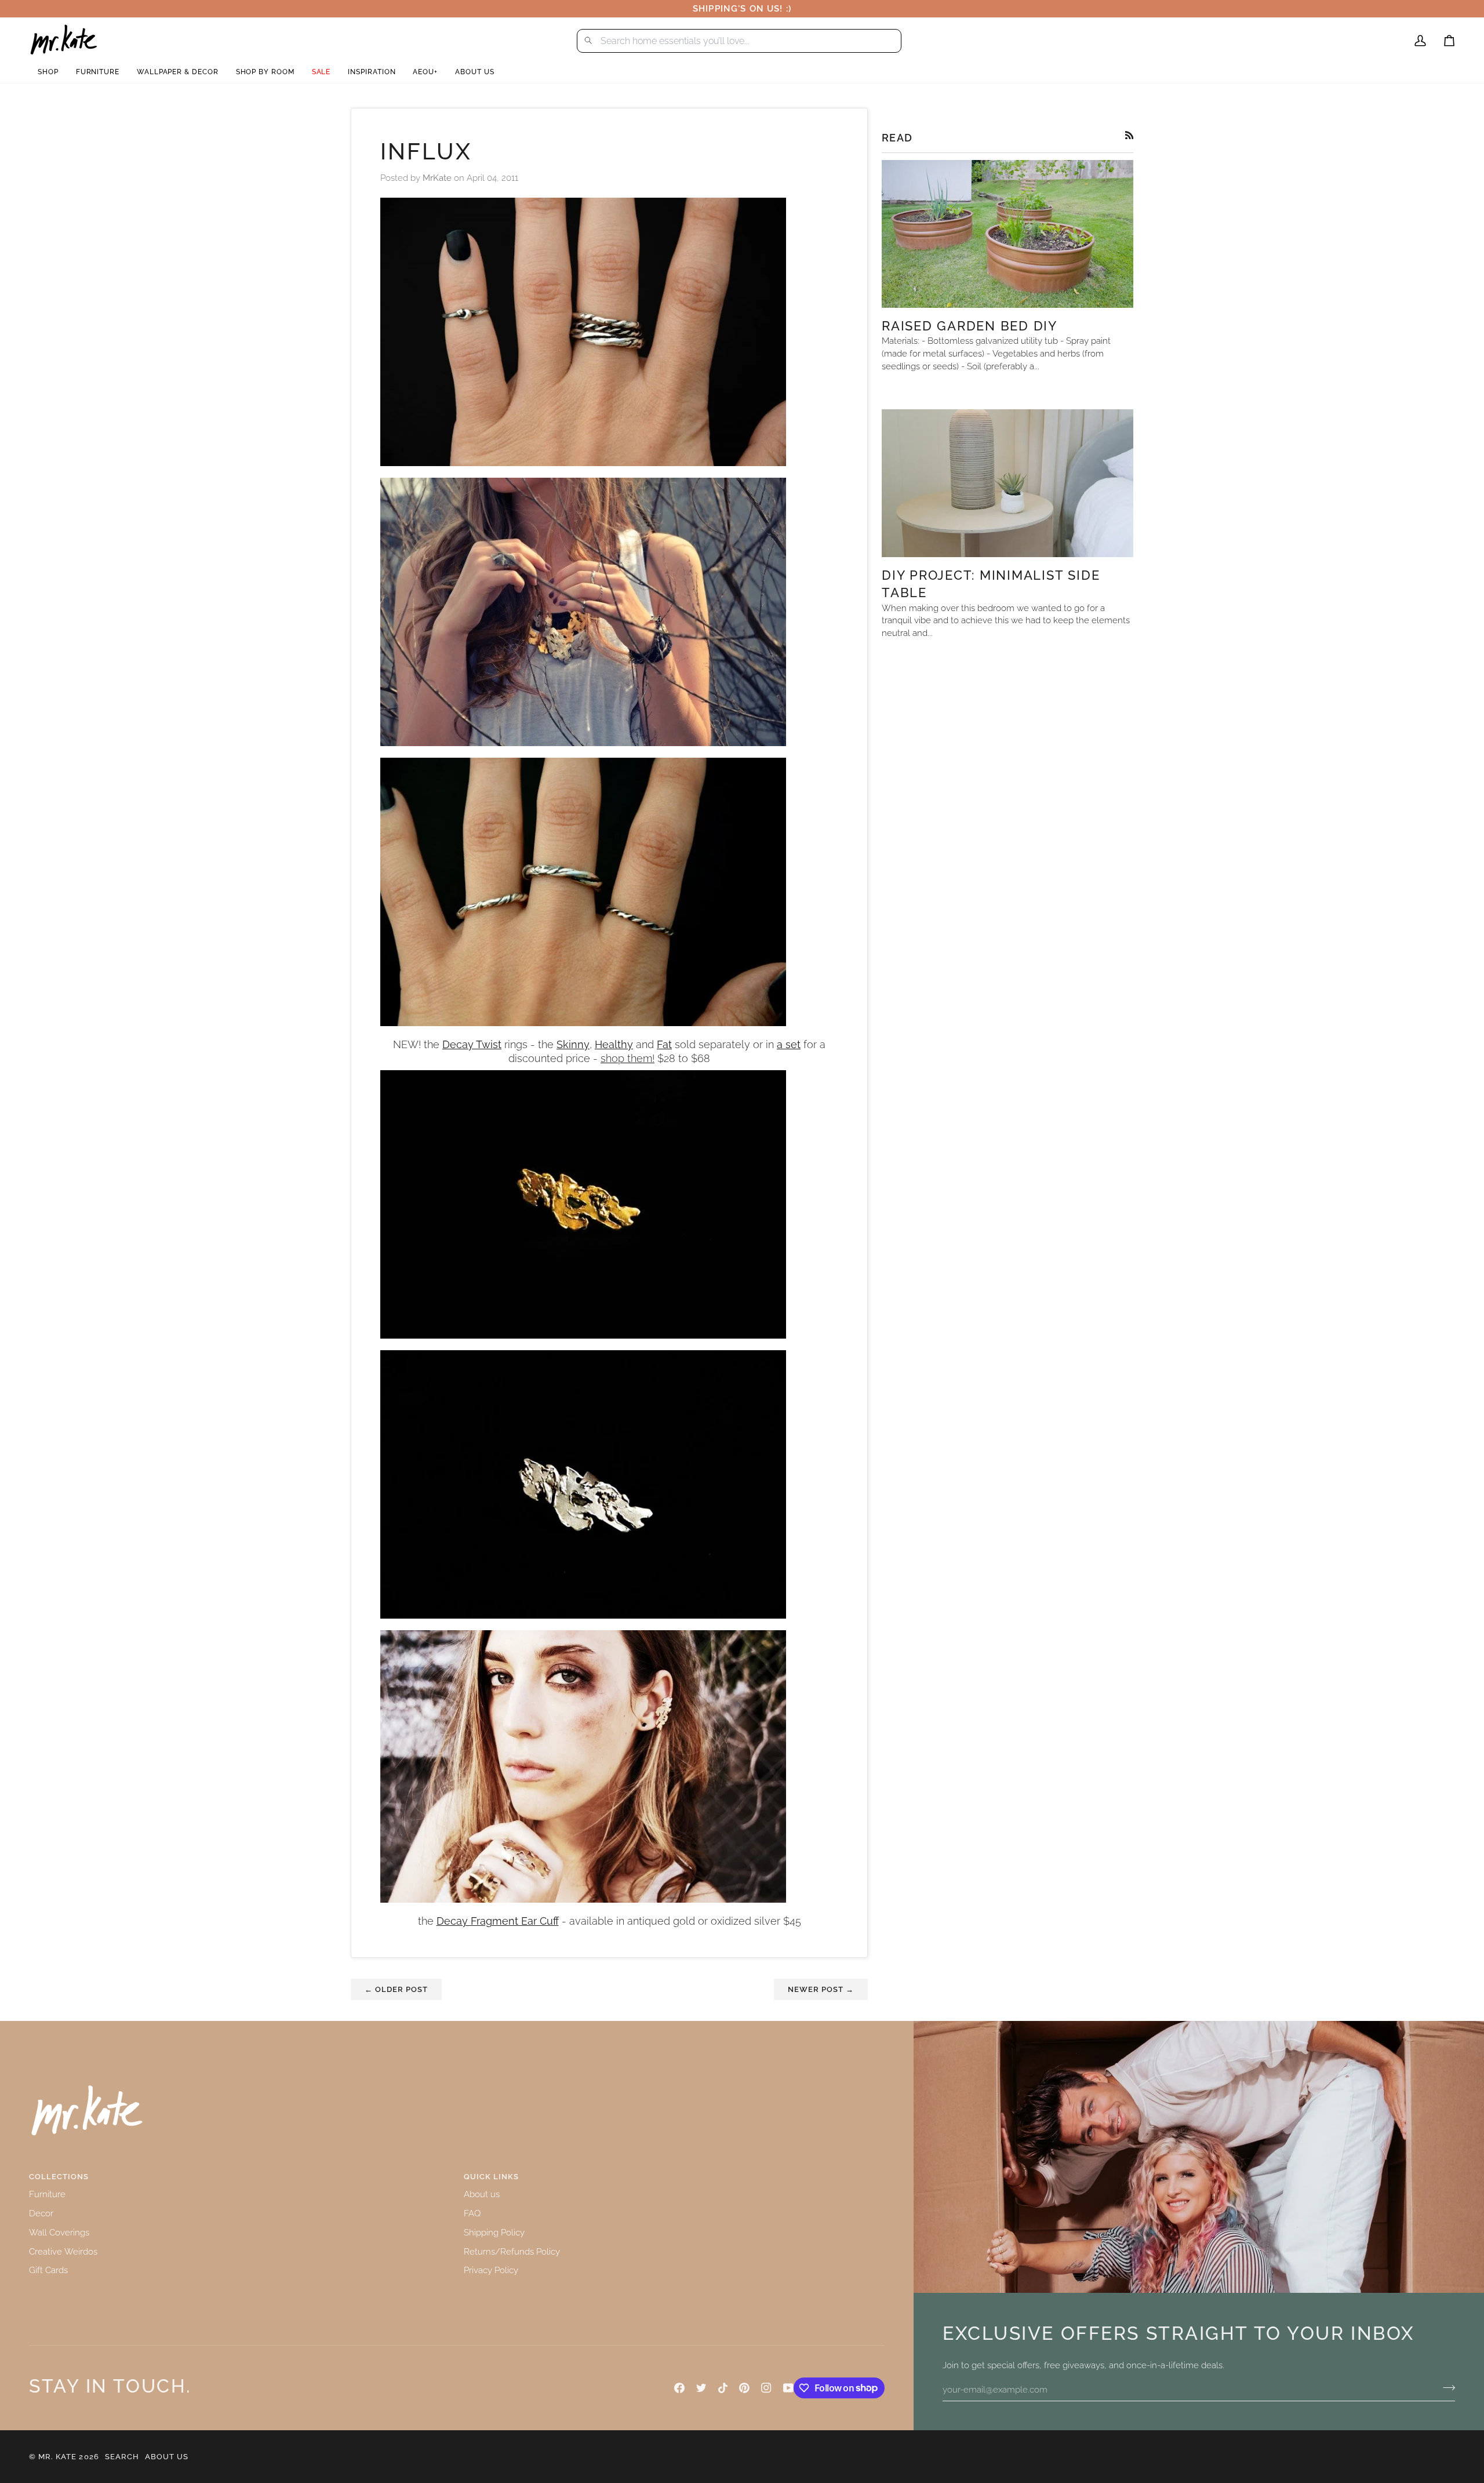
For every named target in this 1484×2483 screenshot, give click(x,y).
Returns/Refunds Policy (512, 2251)
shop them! (628, 1059)
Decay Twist (472, 1045)
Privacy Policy (491, 2270)
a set (789, 1045)
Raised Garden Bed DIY (970, 326)
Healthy (614, 1045)
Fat (664, 1045)
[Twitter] (701, 2388)
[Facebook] (679, 2388)
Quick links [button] (491, 2177)
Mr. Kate (57, 2457)
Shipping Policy (494, 2232)
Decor (41, 2213)
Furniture (47, 2194)
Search (122, 2457)
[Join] (1445, 2388)
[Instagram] (766, 2388)
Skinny (573, 1045)
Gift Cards (48, 2270)
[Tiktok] (723, 2388)
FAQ (472, 2213)
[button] (48, 72)
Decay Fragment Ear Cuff (498, 1921)
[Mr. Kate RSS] (1130, 135)
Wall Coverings (59, 2232)
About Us (167, 2457)
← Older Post (396, 1989)
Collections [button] (59, 2177)
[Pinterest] (744, 2388)
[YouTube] (788, 2388)
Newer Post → (821, 1989)
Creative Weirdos (63, 2251)
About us (482, 2194)
